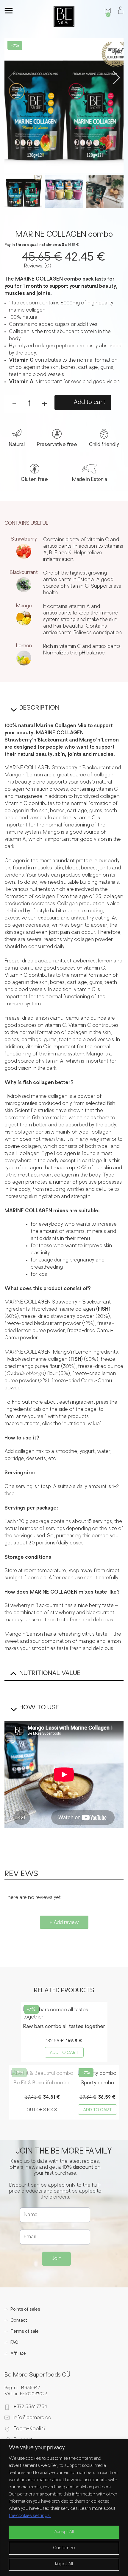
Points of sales (25, 2310)
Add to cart (89, 402)
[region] (64, 2508)
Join (56, 2259)
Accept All (64, 2532)
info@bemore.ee (32, 2418)
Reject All (64, 2564)
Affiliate (18, 2354)
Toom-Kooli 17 (30, 2429)
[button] (117, 78)
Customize (64, 2548)
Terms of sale (25, 2332)
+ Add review (64, 1923)
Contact (19, 2321)
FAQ (14, 2343)
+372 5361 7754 (30, 2407)
